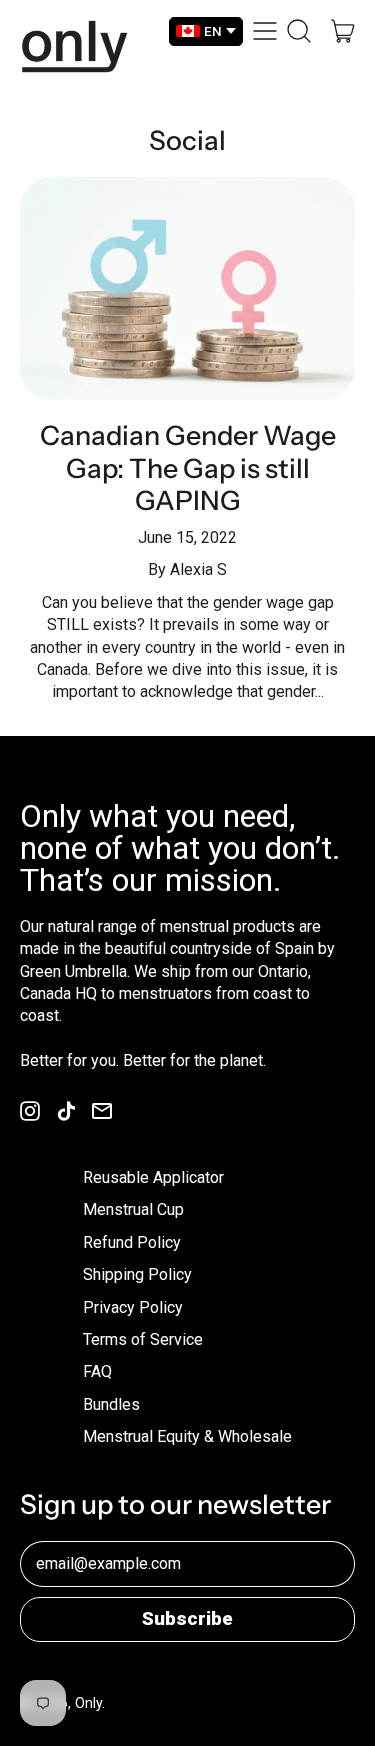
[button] (299, 31)
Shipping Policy (137, 1274)
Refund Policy (132, 1242)
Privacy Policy (133, 1307)
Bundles (111, 1404)
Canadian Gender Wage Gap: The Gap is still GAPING (188, 468)
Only (88, 1703)
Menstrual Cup (133, 1209)
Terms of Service (143, 1339)
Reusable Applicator (153, 1177)
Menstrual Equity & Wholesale (187, 1436)
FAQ (97, 1371)
